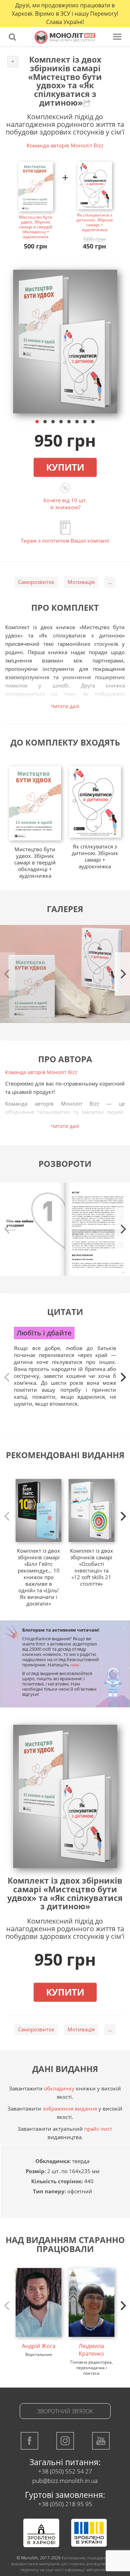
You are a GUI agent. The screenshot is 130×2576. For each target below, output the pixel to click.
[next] (122, 1377)
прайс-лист (98, 2129)
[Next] (122, 974)
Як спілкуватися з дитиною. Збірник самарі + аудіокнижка (95, 222)
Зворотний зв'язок (65, 2411)
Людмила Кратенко (91, 2350)
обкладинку (59, 2088)
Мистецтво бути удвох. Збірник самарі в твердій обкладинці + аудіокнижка (36, 227)
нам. (75, 1665)
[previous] (8, 1377)
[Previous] (8, 974)
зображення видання (70, 2108)
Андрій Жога (39, 2346)
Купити (65, 467)
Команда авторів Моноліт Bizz (65, 145)
